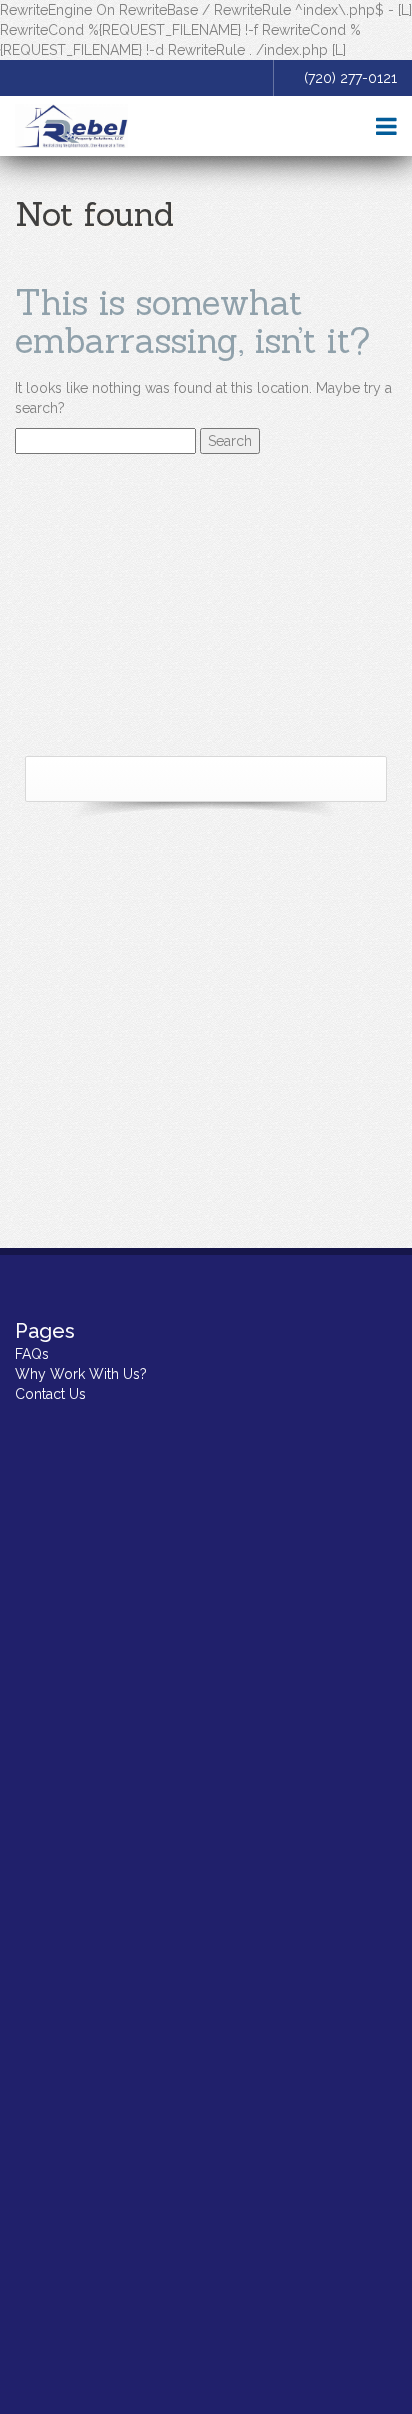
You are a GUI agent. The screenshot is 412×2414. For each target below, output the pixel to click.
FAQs (32, 1354)
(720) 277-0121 (350, 78)
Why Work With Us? (81, 1374)
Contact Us (50, 1394)
